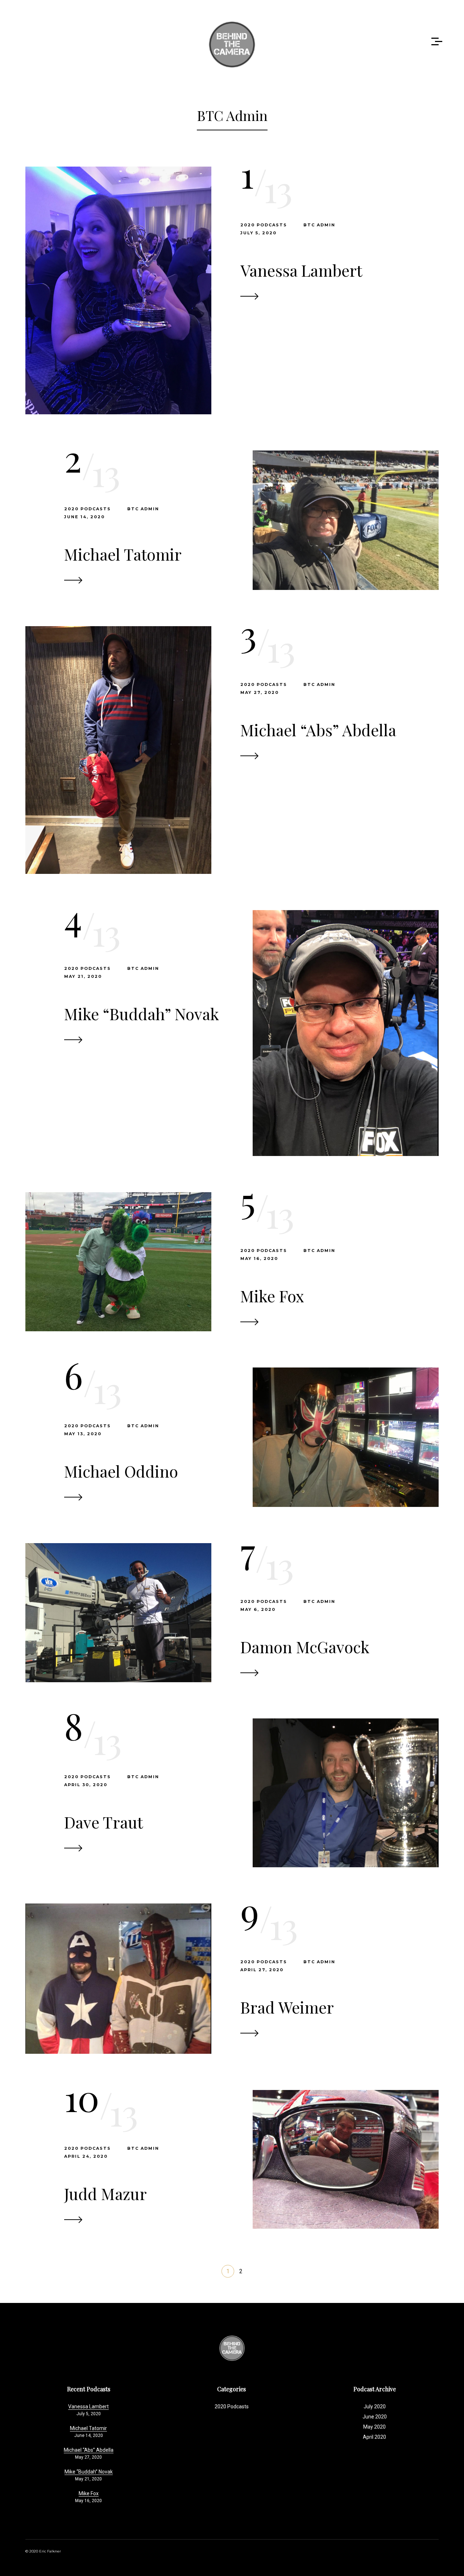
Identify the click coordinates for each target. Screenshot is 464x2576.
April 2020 (374, 2437)
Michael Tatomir (123, 554)
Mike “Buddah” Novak (142, 1013)
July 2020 (375, 2407)
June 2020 (375, 2417)
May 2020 (374, 2427)
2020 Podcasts (264, 225)
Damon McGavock (305, 1647)
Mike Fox (272, 1296)
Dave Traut (103, 1822)
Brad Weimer (287, 2007)
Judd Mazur (105, 2193)
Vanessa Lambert (301, 270)
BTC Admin (319, 225)
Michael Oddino (121, 1471)
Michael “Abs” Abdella (318, 730)
